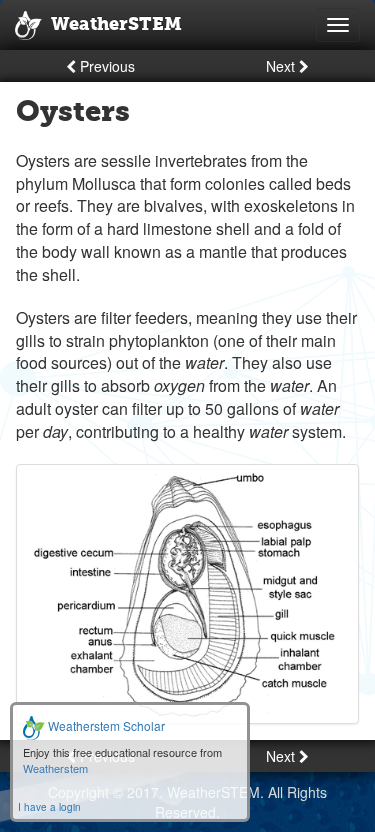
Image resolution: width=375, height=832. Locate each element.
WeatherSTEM (116, 25)
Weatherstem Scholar (105, 725)
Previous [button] (105, 66)
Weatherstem (55, 768)
